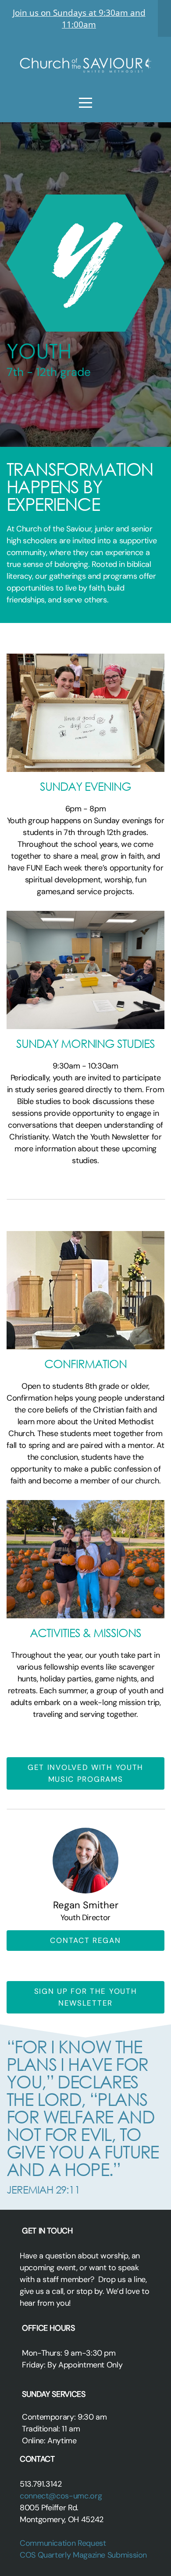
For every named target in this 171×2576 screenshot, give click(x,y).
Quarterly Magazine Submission (93, 2555)
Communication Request (64, 2543)
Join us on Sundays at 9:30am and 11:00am (79, 18)
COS (28, 2555)
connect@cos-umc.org (62, 2496)
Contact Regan (85, 1940)
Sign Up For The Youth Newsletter (86, 1997)
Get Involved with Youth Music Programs (85, 1773)
